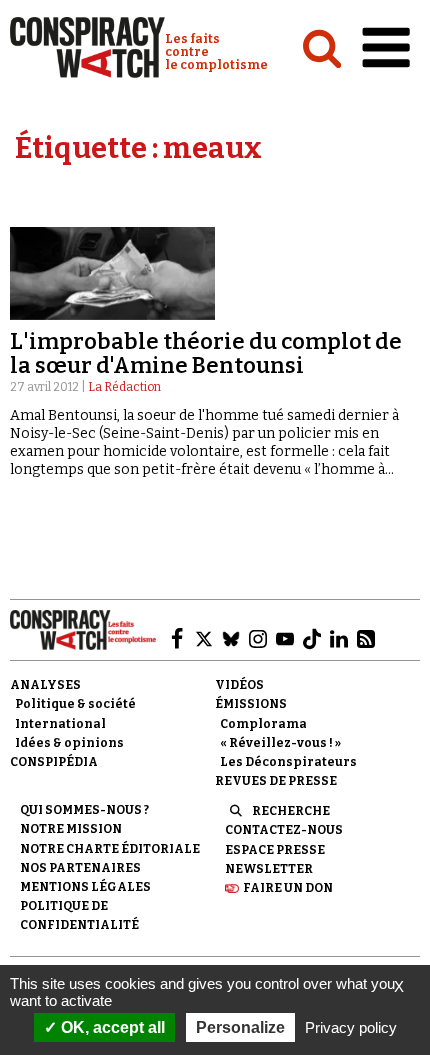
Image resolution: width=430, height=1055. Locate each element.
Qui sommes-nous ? (84, 810)
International (60, 724)
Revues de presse (276, 781)
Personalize (240, 1027)
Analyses (45, 685)
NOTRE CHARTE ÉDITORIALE (110, 849)
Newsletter (269, 869)
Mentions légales (85, 887)
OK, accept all (111, 1027)
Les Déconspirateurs (288, 762)
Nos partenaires (80, 868)
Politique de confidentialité (79, 915)
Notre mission (71, 829)
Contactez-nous (284, 830)
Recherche (291, 811)
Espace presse (275, 850)
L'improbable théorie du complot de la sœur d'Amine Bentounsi (206, 353)
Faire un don (288, 888)
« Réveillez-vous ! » (280, 743)
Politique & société (75, 704)
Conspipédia (54, 762)
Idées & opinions (69, 743)
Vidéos (239, 685)
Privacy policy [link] (351, 1027)
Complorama (263, 724)
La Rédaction (124, 387)
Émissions (251, 704)
